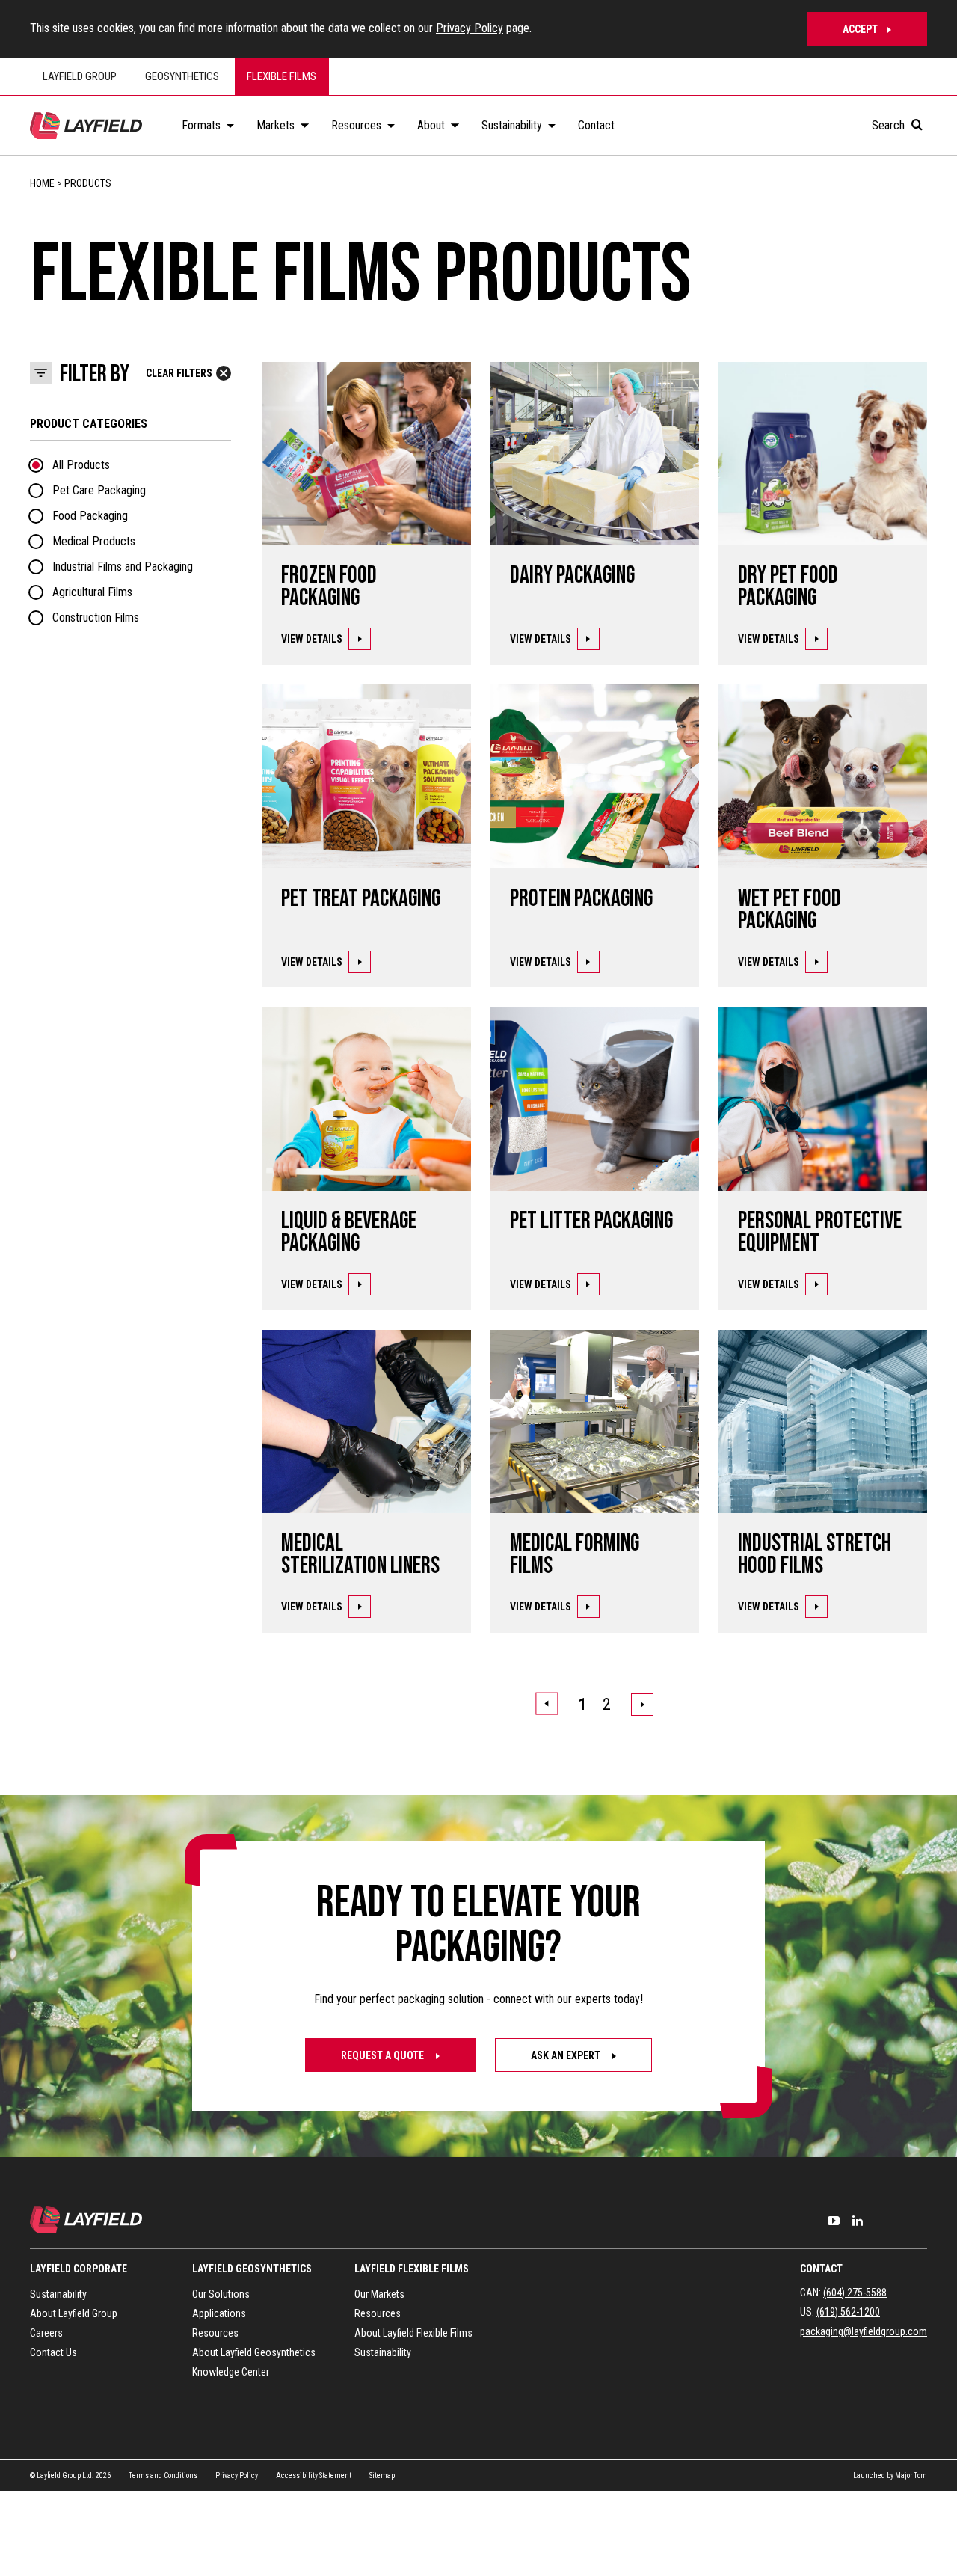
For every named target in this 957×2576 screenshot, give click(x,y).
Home (42, 183)
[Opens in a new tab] (834, 2221)
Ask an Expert (567, 2055)
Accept (860, 29)
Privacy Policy (470, 28)
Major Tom (911, 2475)
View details (312, 639)
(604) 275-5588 (855, 2293)
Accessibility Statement (314, 2475)
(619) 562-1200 (848, 2312)
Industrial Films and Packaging (123, 567)
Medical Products (94, 541)
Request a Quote (384, 2055)
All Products (81, 465)
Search (890, 125)
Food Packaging (90, 516)
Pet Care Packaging (99, 490)
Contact (821, 2269)
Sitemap (382, 2475)
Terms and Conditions (163, 2475)
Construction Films (96, 617)
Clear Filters (179, 373)
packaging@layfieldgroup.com (864, 2331)
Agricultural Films (92, 592)
